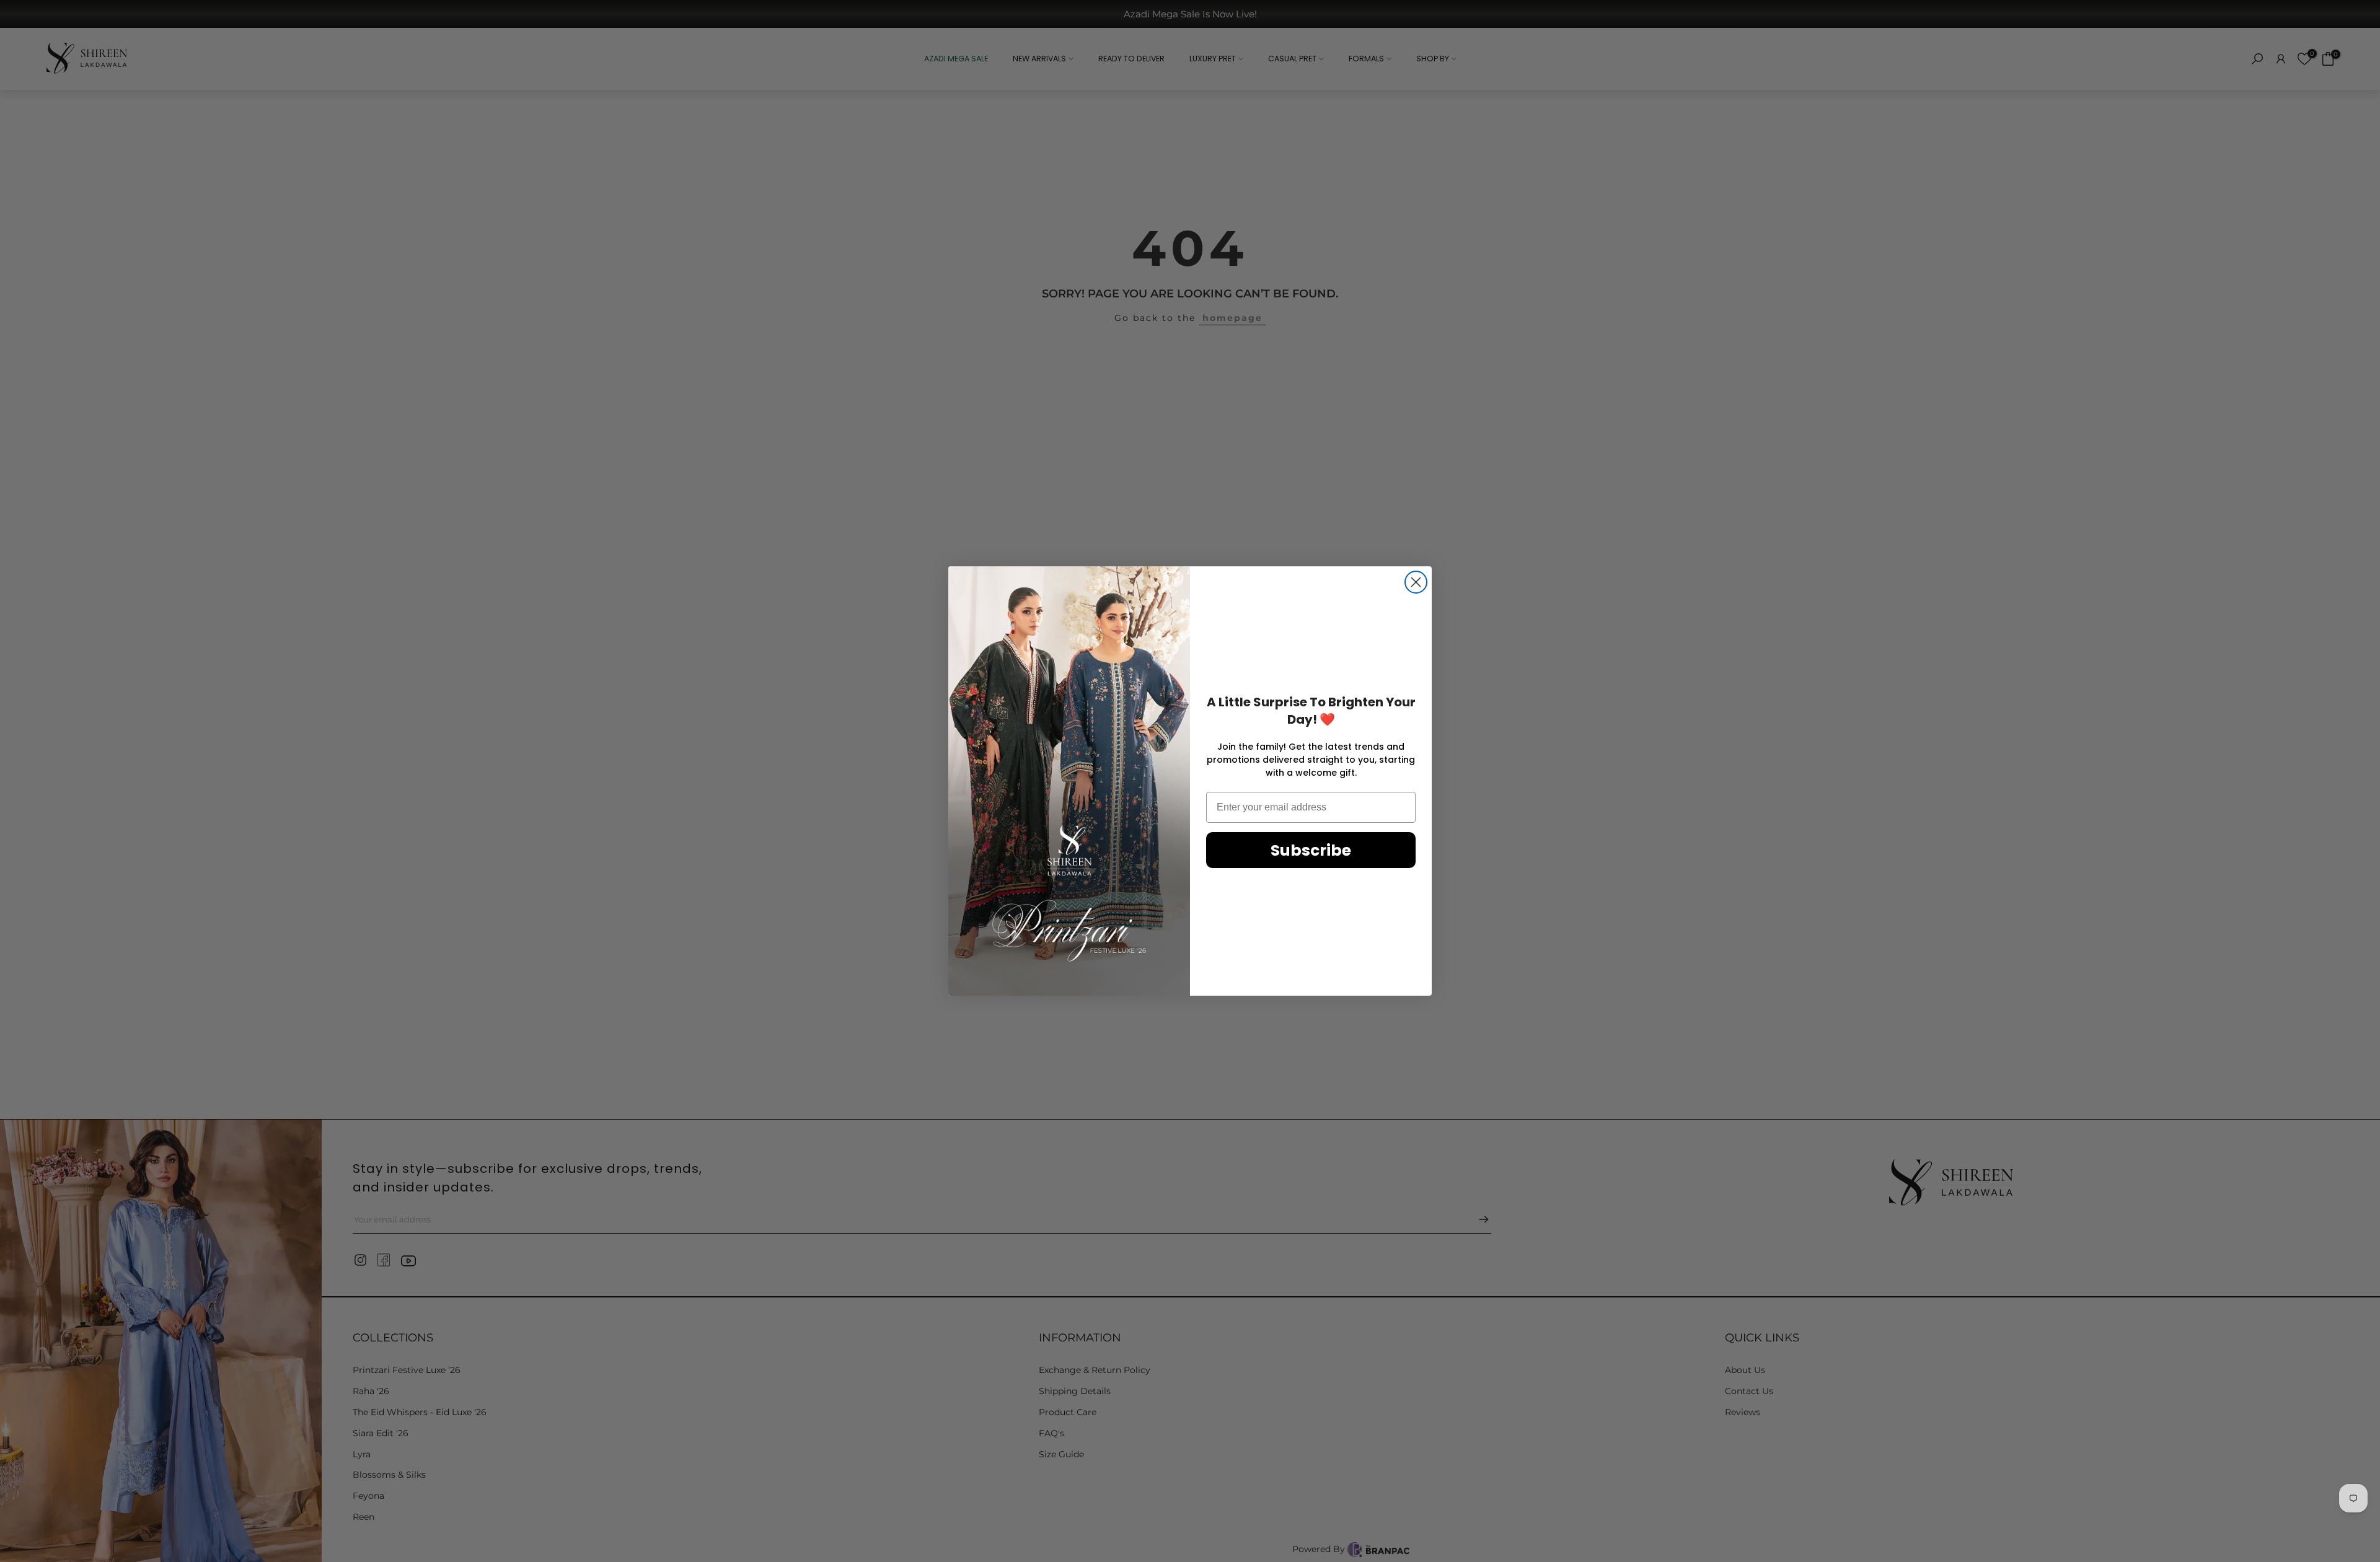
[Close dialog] (1416, 582)
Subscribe (1311, 850)
